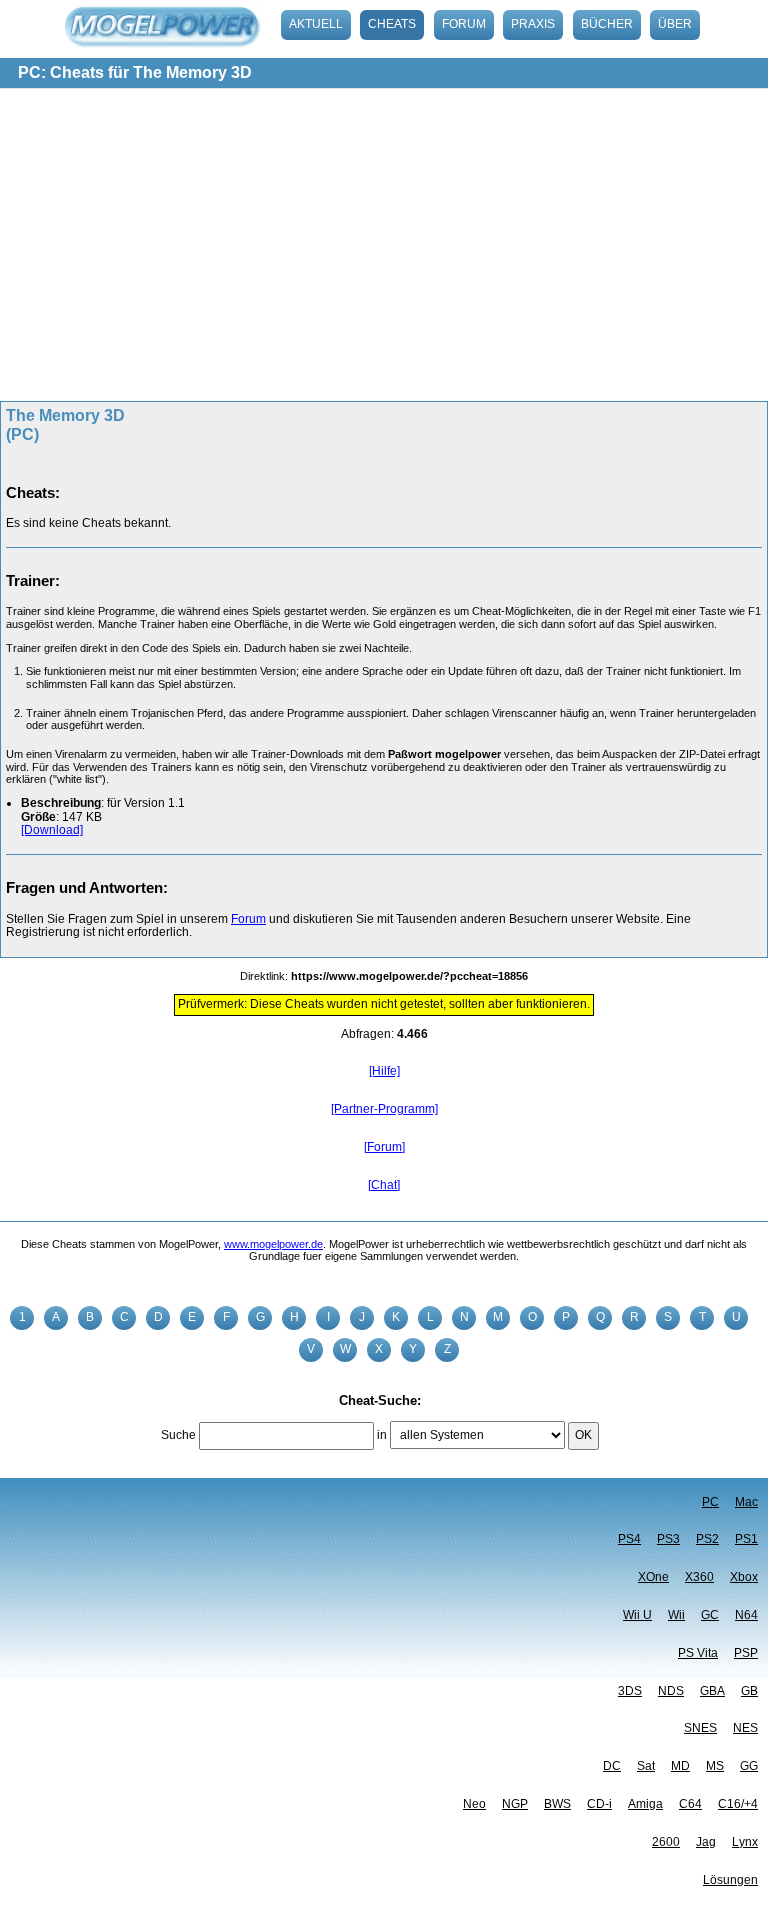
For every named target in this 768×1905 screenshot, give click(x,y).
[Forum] (384, 1147)
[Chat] (384, 1185)
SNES (700, 1728)
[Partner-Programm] (384, 1109)
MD (680, 1766)
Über (675, 24)
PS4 (629, 1539)
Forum (464, 24)
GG (749, 1766)
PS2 (707, 1539)
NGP (515, 1804)
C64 (690, 1804)
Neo (474, 1804)
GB (749, 1691)
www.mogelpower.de (273, 1244)
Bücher (607, 24)
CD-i (599, 1804)
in (382, 1435)
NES (745, 1728)
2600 (666, 1842)
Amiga (645, 1804)
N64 (746, 1615)
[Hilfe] (384, 1071)
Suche (178, 1435)
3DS (630, 1691)
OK (583, 1435)
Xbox (744, 1577)
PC (710, 1502)
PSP (746, 1653)
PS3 (668, 1539)
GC (710, 1615)
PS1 (746, 1539)
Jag (706, 1842)
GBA (712, 1691)
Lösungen (730, 1880)
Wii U (637, 1615)
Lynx (745, 1842)
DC (612, 1766)
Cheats (392, 24)
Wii (676, 1615)
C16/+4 (738, 1804)
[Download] (52, 830)
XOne (653, 1577)
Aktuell (316, 24)
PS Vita (698, 1653)
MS (715, 1766)
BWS (557, 1804)
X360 (699, 1577)
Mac (746, 1502)
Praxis (533, 24)
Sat (646, 1766)
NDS (671, 1691)
